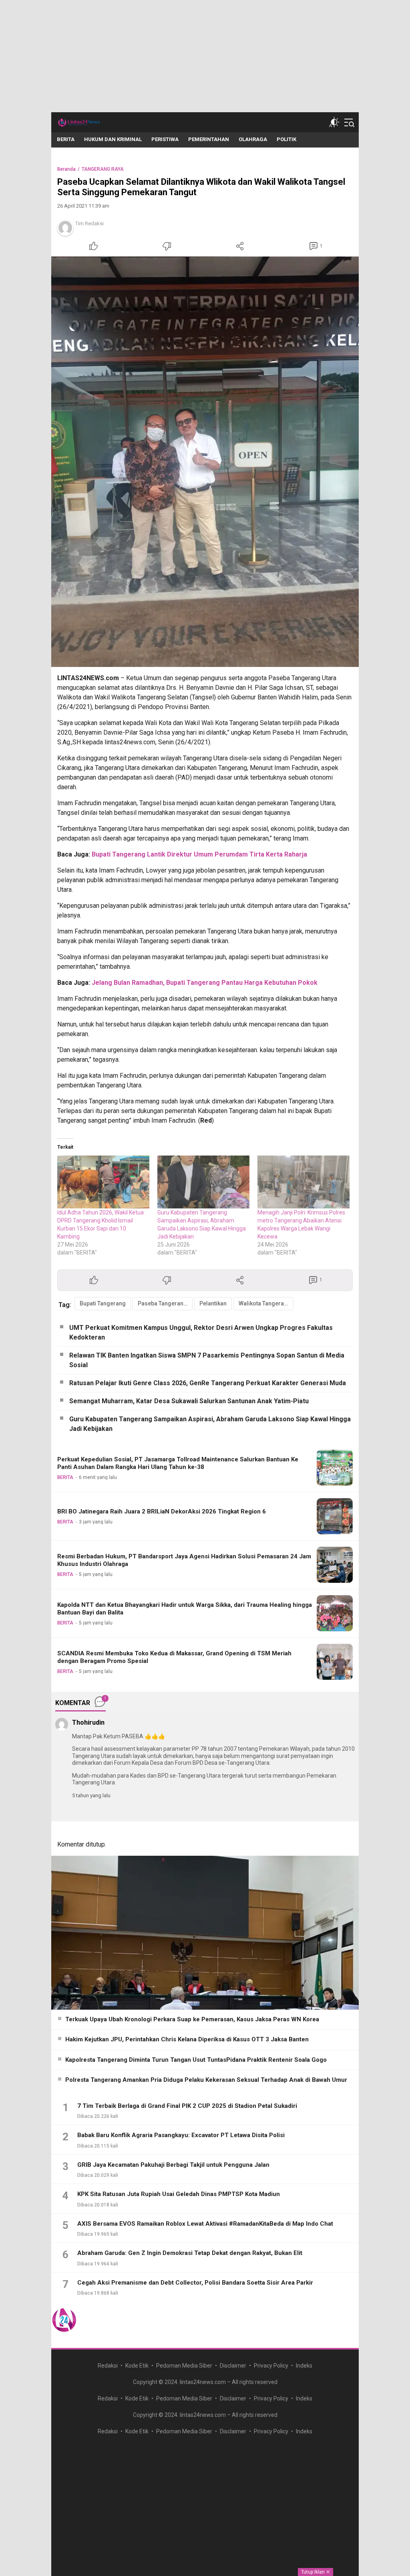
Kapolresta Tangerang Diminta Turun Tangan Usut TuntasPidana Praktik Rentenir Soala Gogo (196, 2060)
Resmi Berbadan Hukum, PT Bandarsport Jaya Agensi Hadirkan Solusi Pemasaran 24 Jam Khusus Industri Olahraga (184, 1560)
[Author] (65, 228)
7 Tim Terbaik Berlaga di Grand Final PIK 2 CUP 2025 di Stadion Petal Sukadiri (187, 2106)
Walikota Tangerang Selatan (266, 1303)
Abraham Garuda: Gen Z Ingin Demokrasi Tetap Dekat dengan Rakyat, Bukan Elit (190, 2253)
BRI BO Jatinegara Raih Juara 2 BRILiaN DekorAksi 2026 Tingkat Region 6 (162, 1511)
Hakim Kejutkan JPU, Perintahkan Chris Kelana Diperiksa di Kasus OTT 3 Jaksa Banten (187, 2039)
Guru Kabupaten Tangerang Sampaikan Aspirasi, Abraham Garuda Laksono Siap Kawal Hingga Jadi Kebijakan (210, 1424)
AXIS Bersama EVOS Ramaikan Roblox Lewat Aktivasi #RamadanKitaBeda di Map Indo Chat (205, 2224)
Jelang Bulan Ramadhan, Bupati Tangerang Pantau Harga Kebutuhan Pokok (205, 983)
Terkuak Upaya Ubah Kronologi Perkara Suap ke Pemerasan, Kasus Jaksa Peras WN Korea (192, 2019)
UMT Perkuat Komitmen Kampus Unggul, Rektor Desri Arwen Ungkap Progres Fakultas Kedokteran (201, 1332)
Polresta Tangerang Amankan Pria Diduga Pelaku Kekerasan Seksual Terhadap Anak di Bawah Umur (206, 2080)
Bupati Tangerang (103, 1303)
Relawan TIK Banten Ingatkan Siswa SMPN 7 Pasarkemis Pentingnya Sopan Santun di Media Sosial (207, 1360)
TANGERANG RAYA (103, 169)
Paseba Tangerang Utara (165, 1303)
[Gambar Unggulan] (205, 462)
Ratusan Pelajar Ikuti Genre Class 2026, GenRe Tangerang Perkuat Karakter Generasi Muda (208, 1383)
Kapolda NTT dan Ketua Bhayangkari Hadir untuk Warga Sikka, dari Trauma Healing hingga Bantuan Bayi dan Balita (185, 1609)
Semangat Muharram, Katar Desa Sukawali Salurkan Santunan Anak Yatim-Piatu (189, 1401)
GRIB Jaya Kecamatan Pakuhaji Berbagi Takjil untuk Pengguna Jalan (173, 2165)
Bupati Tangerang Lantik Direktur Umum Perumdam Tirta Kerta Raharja (199, 854)
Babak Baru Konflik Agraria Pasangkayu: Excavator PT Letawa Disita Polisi (181, 2135)
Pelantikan (213, 1303)
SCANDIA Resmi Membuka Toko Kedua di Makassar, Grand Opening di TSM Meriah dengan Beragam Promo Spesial (174, 1657)
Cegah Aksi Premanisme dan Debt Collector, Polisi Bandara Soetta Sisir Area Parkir (195, 2283)
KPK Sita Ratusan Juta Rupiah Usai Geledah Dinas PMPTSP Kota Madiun (179, 2194)
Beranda (66, 169)
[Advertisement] (205, 56)
